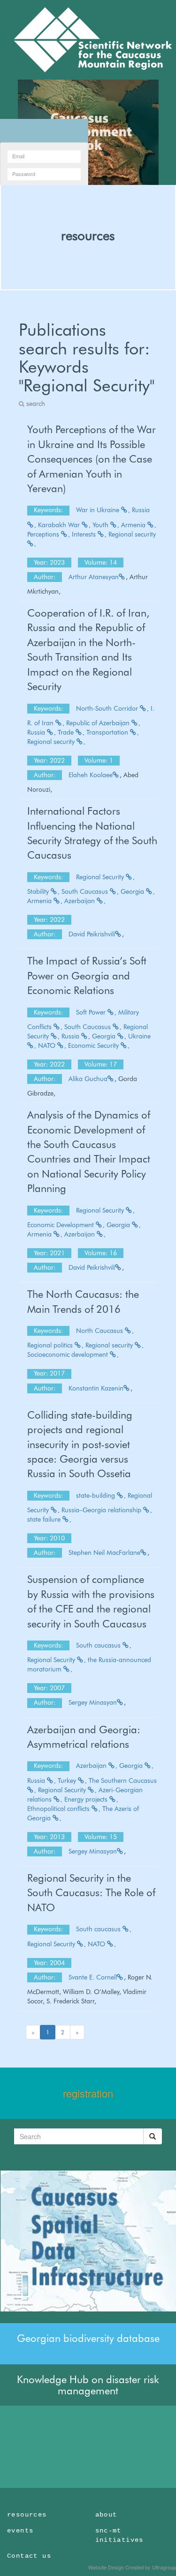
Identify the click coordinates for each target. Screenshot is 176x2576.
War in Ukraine (99, 510)
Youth (101, 525)
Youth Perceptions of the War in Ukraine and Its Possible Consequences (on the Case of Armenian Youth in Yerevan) (92, 459)
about (106, 2515)
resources (88, 236)
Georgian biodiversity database (88, 2338)
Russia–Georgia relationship (102, 1510)
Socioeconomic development (69, 1354)
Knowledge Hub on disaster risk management (88, 2385)
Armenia (134, 525)
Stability (39, 891)
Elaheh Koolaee (91, 775)
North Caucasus (100, 1331)
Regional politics (51, 1345)
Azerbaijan (80, 901)
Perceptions (44, 534)
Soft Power (92, 1012)
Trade (67, 732)
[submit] (153, 2136)
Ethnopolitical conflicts (59, 1809)
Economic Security (94, 1045)
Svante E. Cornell (93, 1977)
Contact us (29, 2556)
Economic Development (61, 1225)
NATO (48, 1045)
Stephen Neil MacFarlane (104, 1553)
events (20, 2531)
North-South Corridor (108, 708)
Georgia (133, 891)
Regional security (52, 742)
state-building (96, 1495)
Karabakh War (60, 525)
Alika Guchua (88, 1079)
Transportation (108, 732)
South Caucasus (86, 891)
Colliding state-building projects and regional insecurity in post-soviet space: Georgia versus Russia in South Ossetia (80, 1444)
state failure (45, 1519)
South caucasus (99, 1645)
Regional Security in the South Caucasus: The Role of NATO (91, 1893)
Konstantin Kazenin (96, 1388)
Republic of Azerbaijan (99, 723)
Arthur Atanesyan (94, 577)
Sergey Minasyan (93, 1702)
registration (88, 2093)
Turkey (68, 1781)
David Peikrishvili (92, 934)
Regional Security (101, 877)
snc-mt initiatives (119, 2535)
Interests (85, 534)
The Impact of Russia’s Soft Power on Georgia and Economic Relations (87, 975)
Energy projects (87, 1799)
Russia (37, 732)
